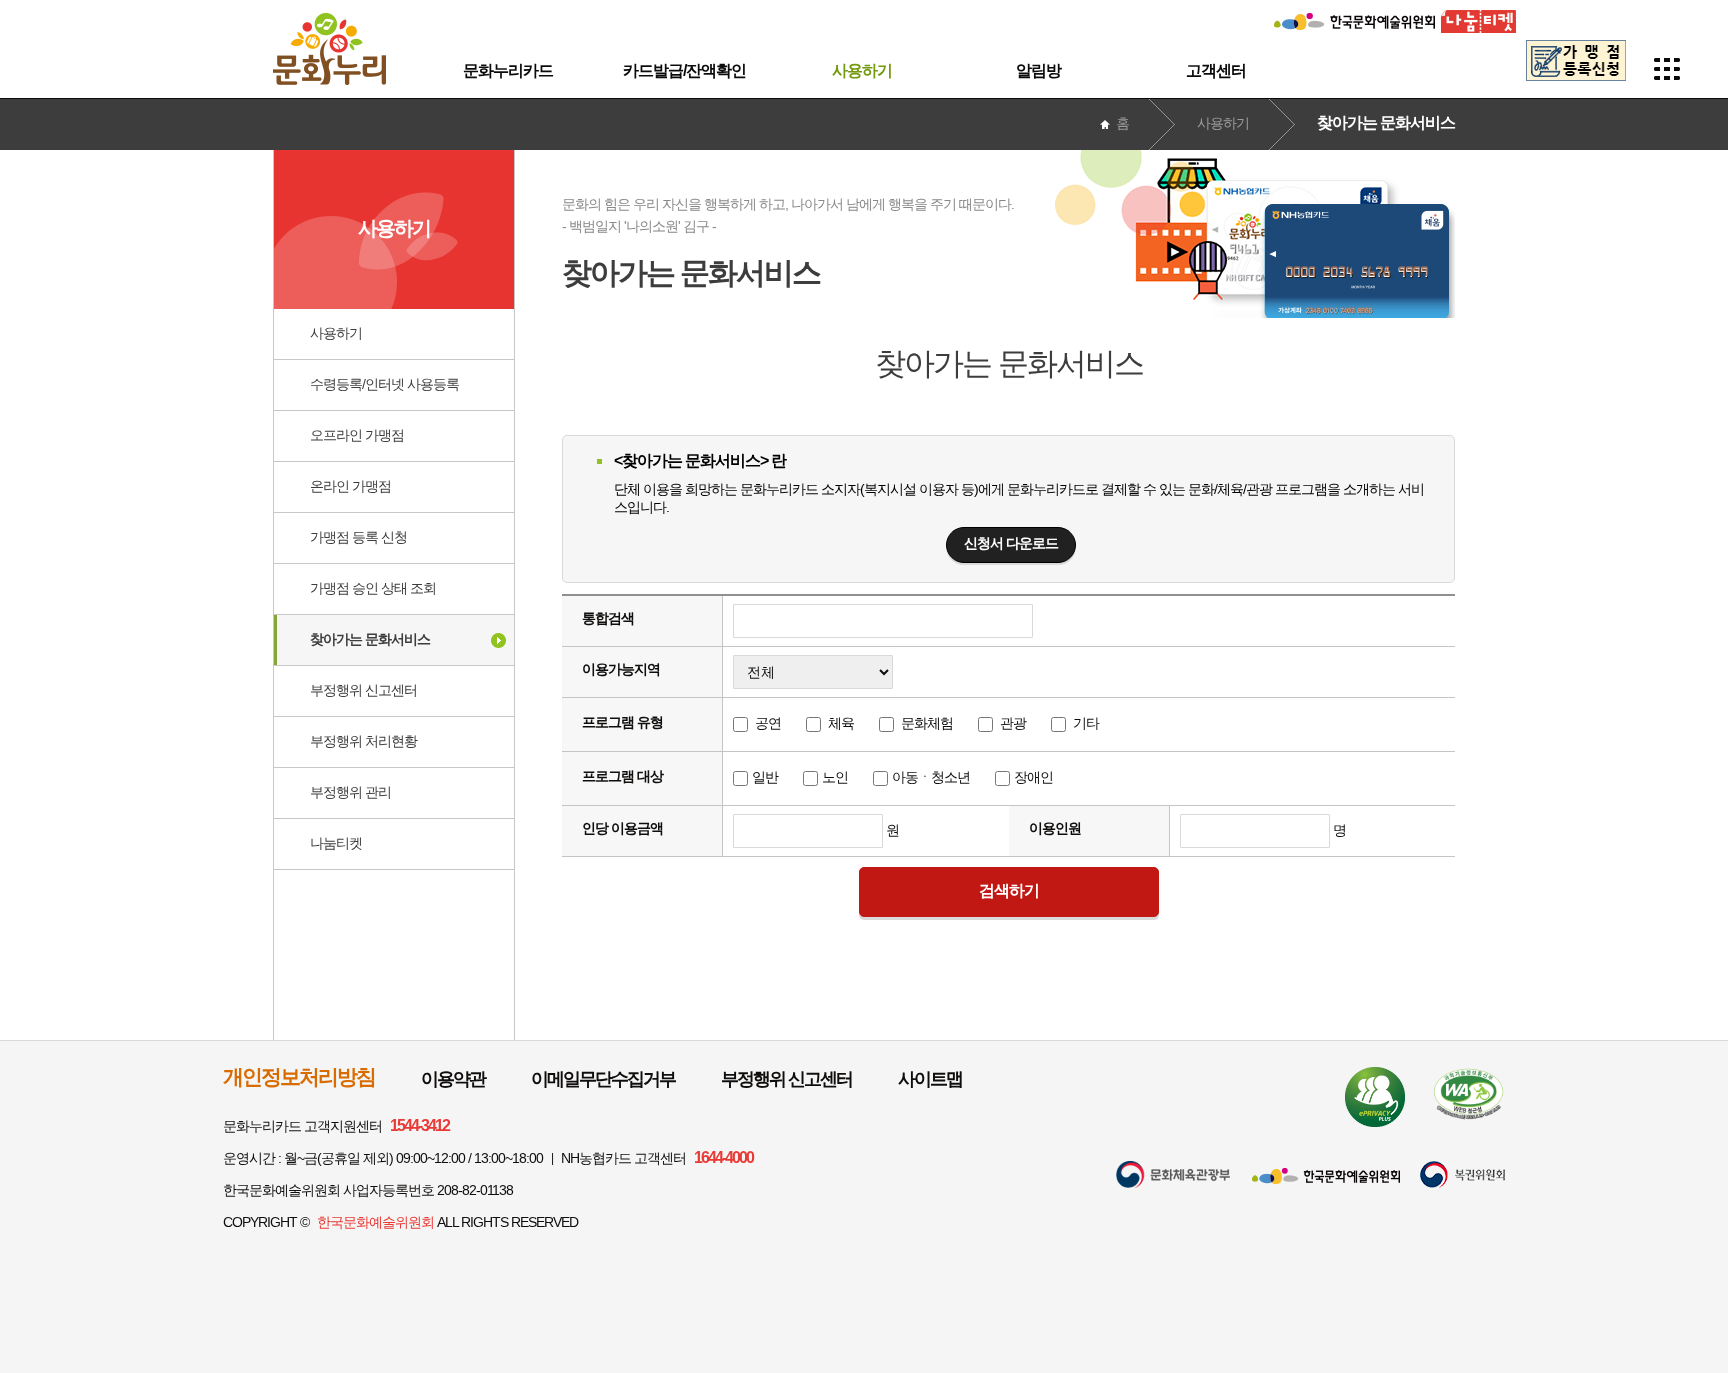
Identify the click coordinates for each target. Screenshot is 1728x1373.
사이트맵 (930, 1079)
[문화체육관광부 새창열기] (1173, 1174)
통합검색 (608, 618)
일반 (765, 777)
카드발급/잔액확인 (684, 70)
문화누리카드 (508, 70)
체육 (841, 723)
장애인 (1033, 777)
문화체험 (927, 723)
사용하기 (862, 70)
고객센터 (1216, 70)
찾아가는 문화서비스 (370, 639)
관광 (1013, 723)
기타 (1086, 723)
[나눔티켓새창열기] (1478, 17)
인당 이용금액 (622, 828)
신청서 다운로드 (1011, 543)
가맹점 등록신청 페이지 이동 (1576, 60)
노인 (835, 777)
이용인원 (1055, 828)
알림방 (1038, 70)
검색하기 (1009, 890)
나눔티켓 (336, 843)
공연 (768, 723)
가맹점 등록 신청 (358, 537)
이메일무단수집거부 (603, 1079)
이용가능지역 (621, 669)
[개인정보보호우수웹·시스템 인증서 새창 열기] (1375, 1097)
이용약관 (453, 1079)
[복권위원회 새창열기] (1462, 1174)
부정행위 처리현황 (363, 741)
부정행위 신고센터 (363, 690)
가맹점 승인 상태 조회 (373, 588)
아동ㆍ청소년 (931, 777)
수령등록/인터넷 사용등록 (384, 384)
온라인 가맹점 (350, 486)
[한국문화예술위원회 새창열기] (1354, 17)
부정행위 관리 (350, 792)
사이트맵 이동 (1667, 69)
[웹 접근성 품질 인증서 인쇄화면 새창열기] (1468, 1094)
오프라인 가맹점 (357, 435)
